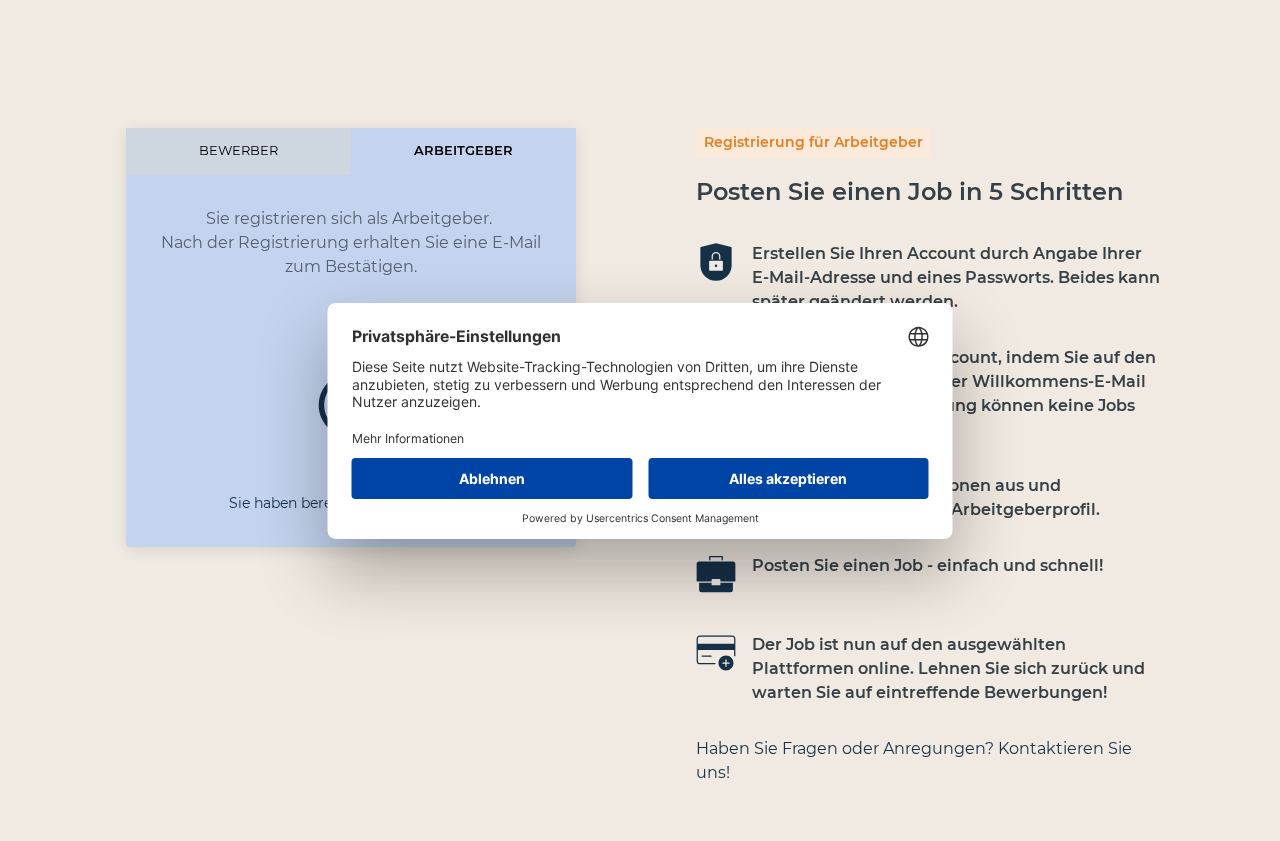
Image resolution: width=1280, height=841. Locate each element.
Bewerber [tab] (238, 150)
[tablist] (351, 151)
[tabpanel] (351, 235)
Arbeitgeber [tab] (463, 150)
